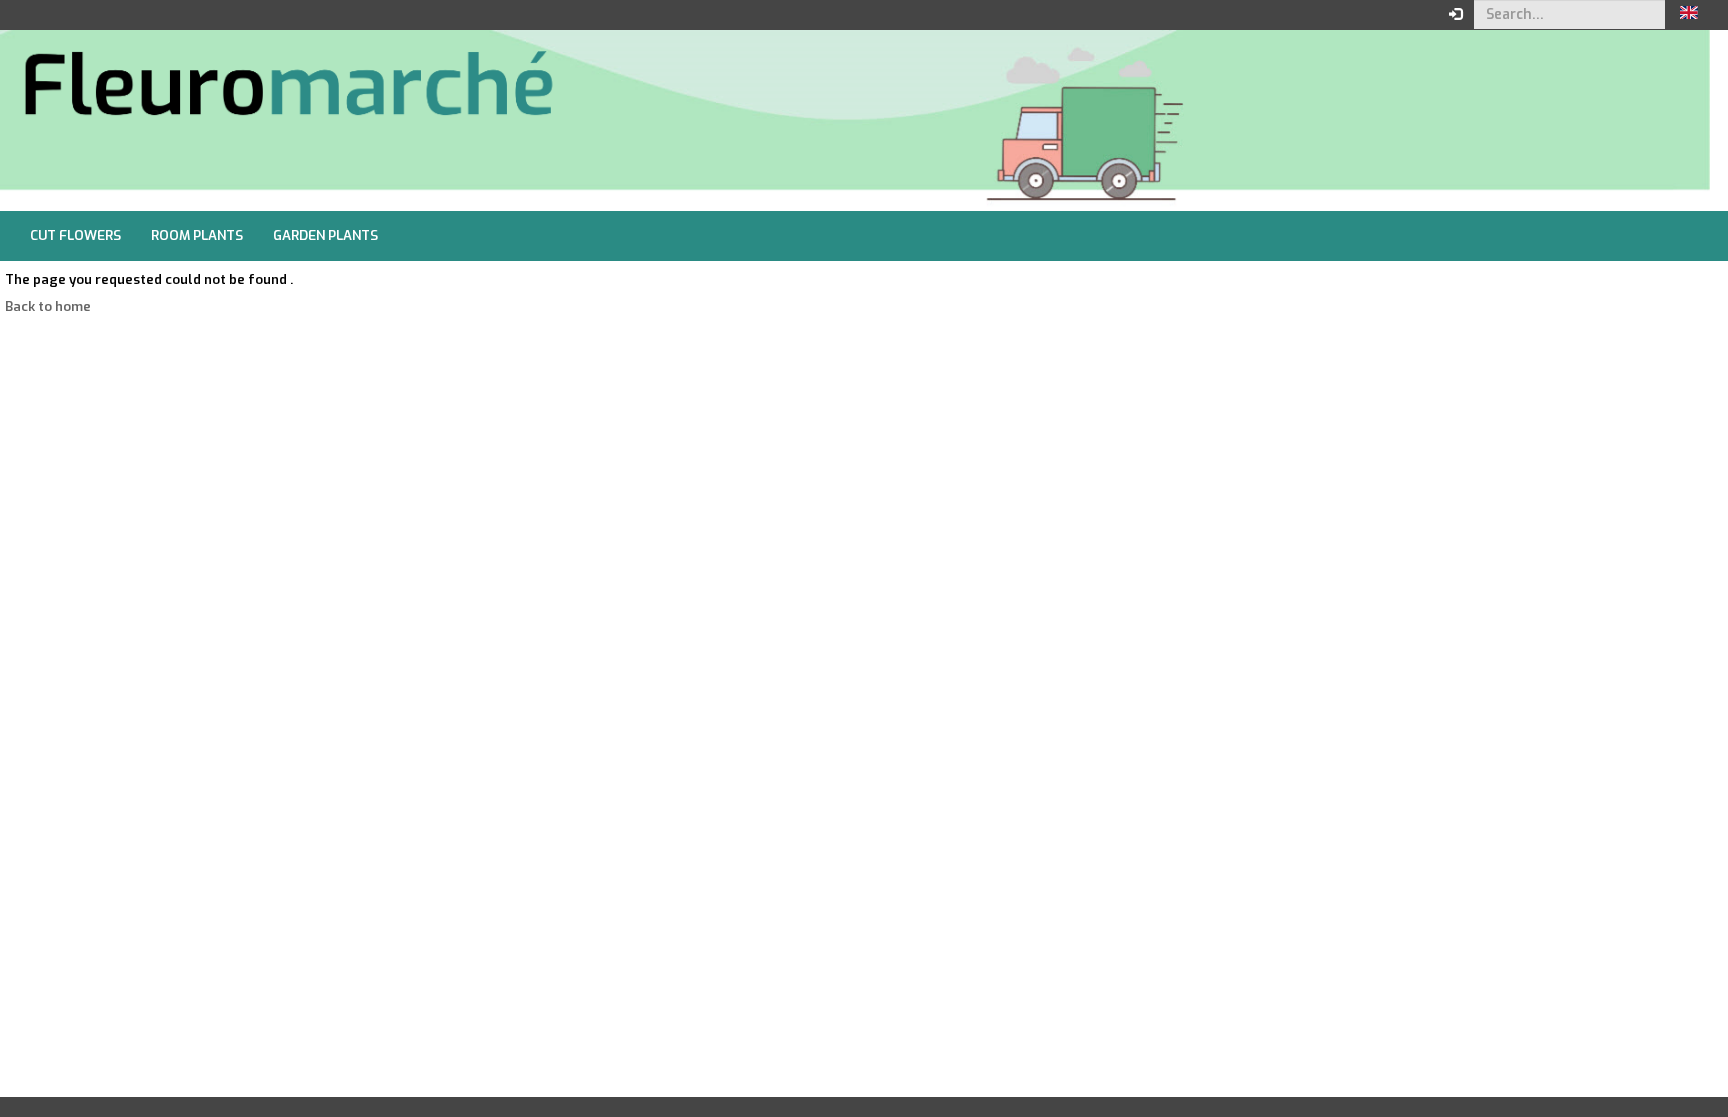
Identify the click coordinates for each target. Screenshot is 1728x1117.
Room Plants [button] (197, 235)
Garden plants (325, 235)
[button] (1689, 15)
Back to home (48, 306)
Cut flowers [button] (75, 235)
